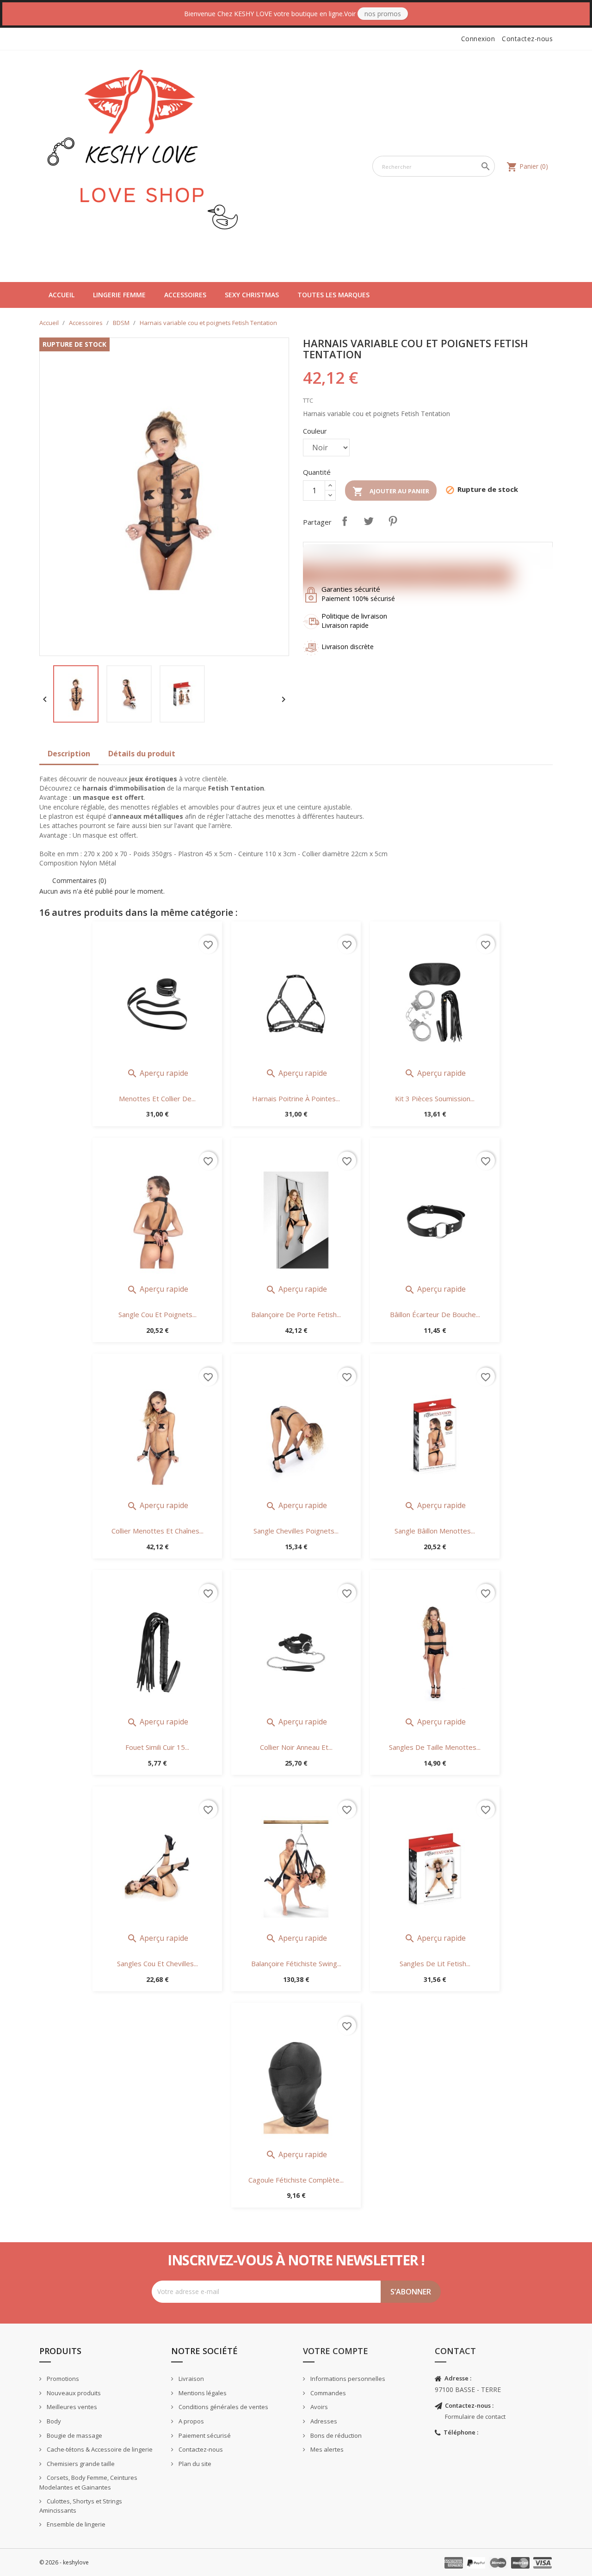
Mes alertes (326, 2449)
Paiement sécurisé (204, 2435)
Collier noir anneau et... (296, 1747)
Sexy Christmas (252, 295)
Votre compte (336, 2351)
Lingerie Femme (119, 295)
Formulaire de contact (475, 2417)
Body (53, 2421)
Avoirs (318, 2407)
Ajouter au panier (391, 491)
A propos (191, 2421)
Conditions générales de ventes (223, 2407)
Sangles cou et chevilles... (157, 1963)
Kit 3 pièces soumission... (435, 1098)
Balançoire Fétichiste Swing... (296, 1963)
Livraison (191, 2379)
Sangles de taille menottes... (435, 1747)
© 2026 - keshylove (64, 2562)
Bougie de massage (74, 2435)
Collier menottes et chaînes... (157, 1531)
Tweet (369, 521)
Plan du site (194, 2464)
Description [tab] (69, 754)
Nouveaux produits (73, 2393)
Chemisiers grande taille (80, 2464)
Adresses (323, 2421)
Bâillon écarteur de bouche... (435, 1314)
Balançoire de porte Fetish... (296, 1314)
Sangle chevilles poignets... (296, 1531)
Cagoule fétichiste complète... (296, 2180)
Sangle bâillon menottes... (435, 1531)
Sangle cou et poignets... (157, 1314)
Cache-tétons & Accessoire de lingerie (99, 2449)
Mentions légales (202, 2393)
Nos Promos (383, 14)
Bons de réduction (335, 2435)
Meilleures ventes (71, 2407)
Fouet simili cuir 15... (157, 1747)
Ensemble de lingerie (75, 2524)
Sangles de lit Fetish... (435, 1963)
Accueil (62, 295)
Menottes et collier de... (157, 1098)
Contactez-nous (527, 39)
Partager (345, 521)
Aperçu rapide (157, 1073)
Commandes (327, 2393)
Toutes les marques (333, 295)
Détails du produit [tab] (142, 754)
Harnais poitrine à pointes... (296, 1098)
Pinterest (393, 521)
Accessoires (185, 295)
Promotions (62, 2379)
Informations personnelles (347, 2379)
